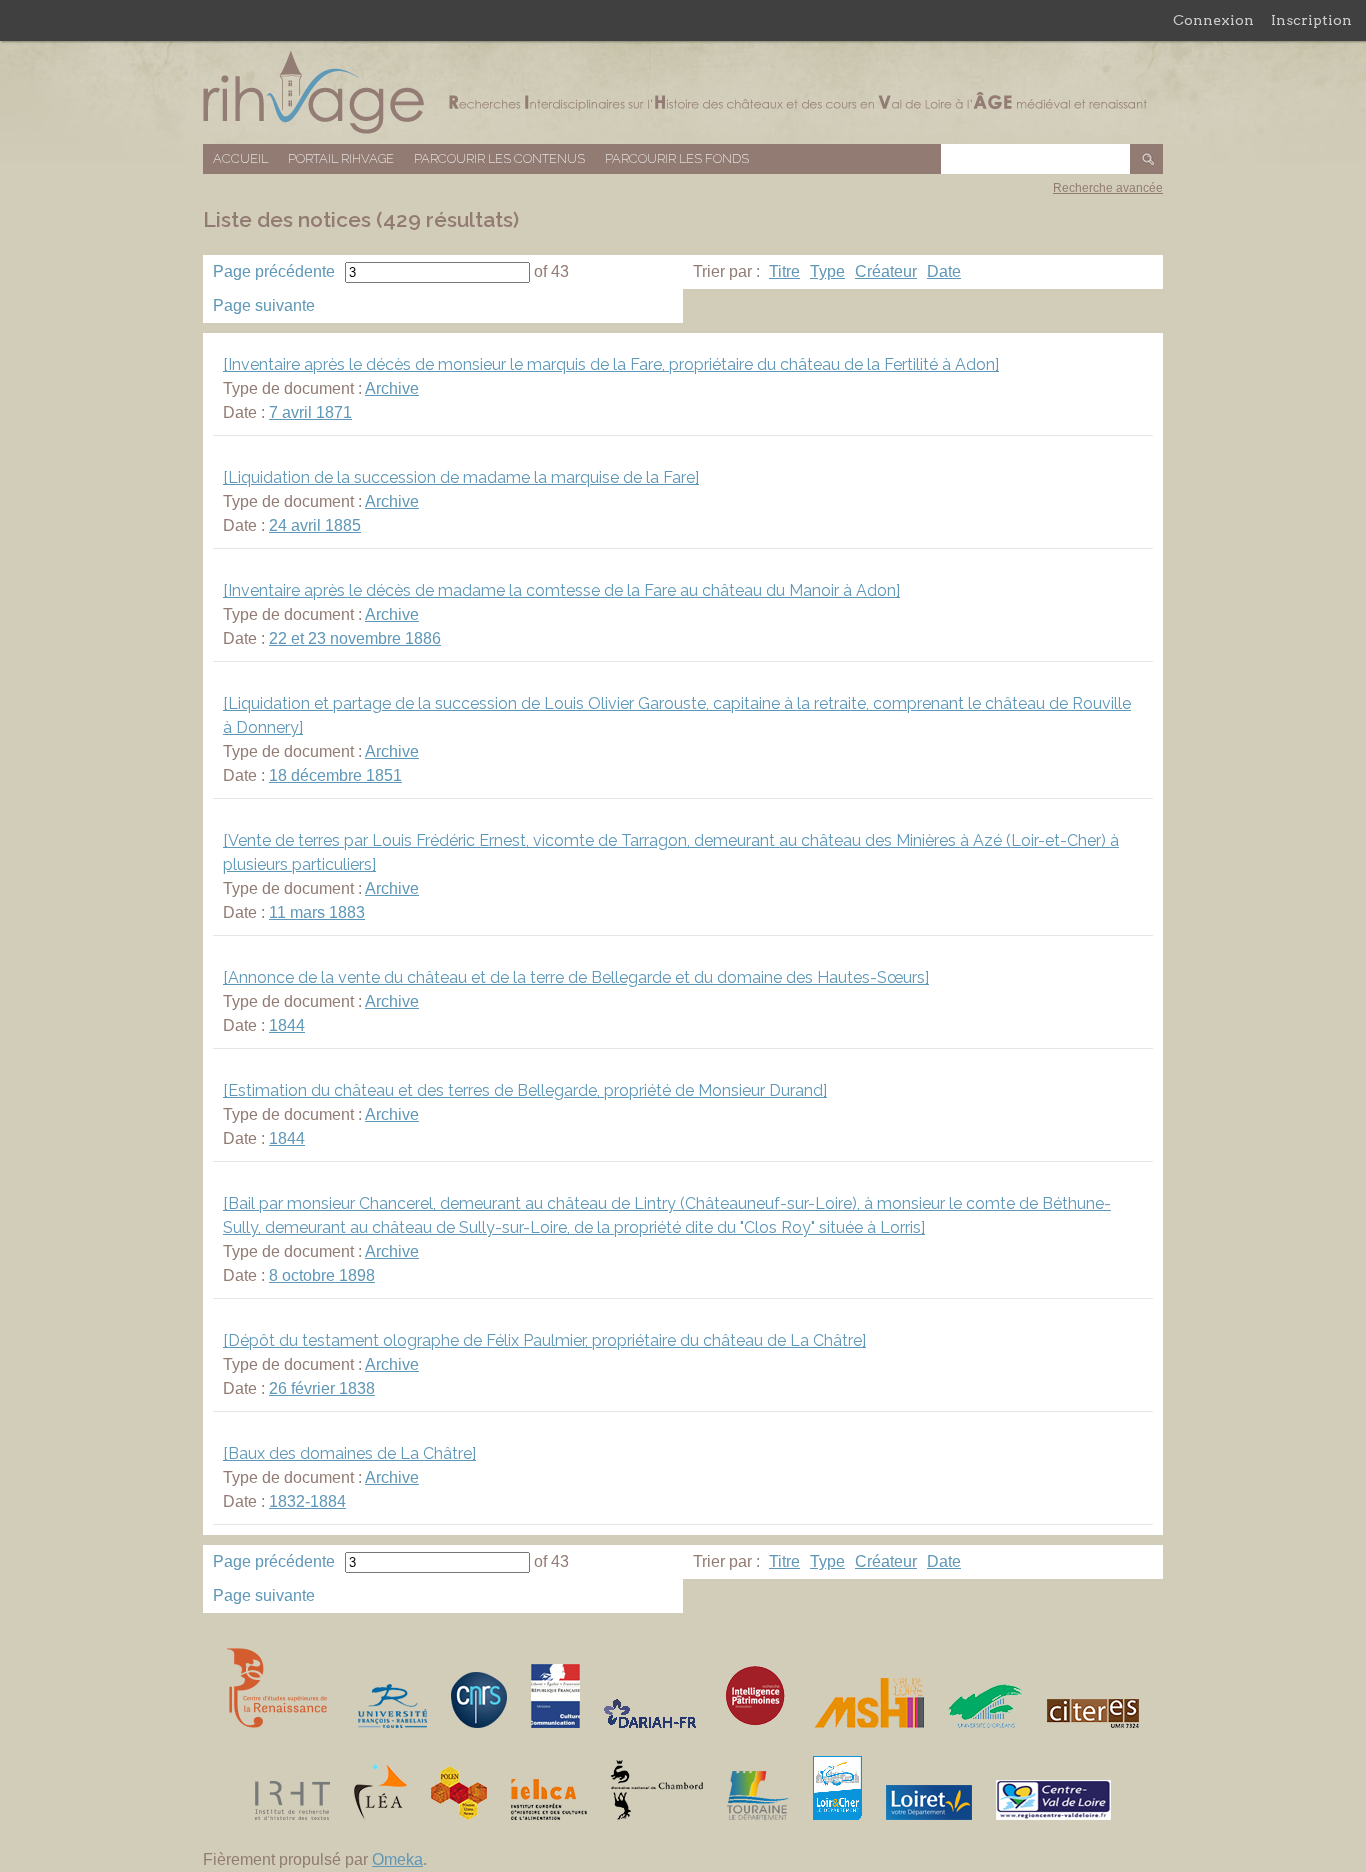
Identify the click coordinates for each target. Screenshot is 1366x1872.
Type (827, 271)
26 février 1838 (322, 1388)
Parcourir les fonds (677, 158)
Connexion (1213, 20)
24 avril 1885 (315, 525)
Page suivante (264, 305)
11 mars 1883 (317, 912)
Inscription (1311, 20)
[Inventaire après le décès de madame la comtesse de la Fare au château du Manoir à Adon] (561, 590)
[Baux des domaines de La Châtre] (349, 1453)
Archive (392, 388)
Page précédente (274, 271)
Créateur (886, 271)
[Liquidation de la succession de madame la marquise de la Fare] (461, 477)
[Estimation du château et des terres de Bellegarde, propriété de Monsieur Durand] (525, 1090)
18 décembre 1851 (335, 775)
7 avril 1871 (310, 412)
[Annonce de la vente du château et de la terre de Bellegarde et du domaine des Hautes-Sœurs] (576, 977)
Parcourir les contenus (499, 158)
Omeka (397, 1859)
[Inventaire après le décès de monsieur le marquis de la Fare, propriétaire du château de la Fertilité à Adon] (611, 364)
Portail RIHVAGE (341, 158)
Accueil (240, 158)
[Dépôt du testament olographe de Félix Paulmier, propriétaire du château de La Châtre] (544, 1340)
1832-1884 (307, 1501)
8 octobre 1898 (322, 1275)
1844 (287, 1025)
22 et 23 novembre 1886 (355, 638)
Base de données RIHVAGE (683, 92)
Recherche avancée (1108, 188)
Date (944, 271)
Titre (784, 271)
